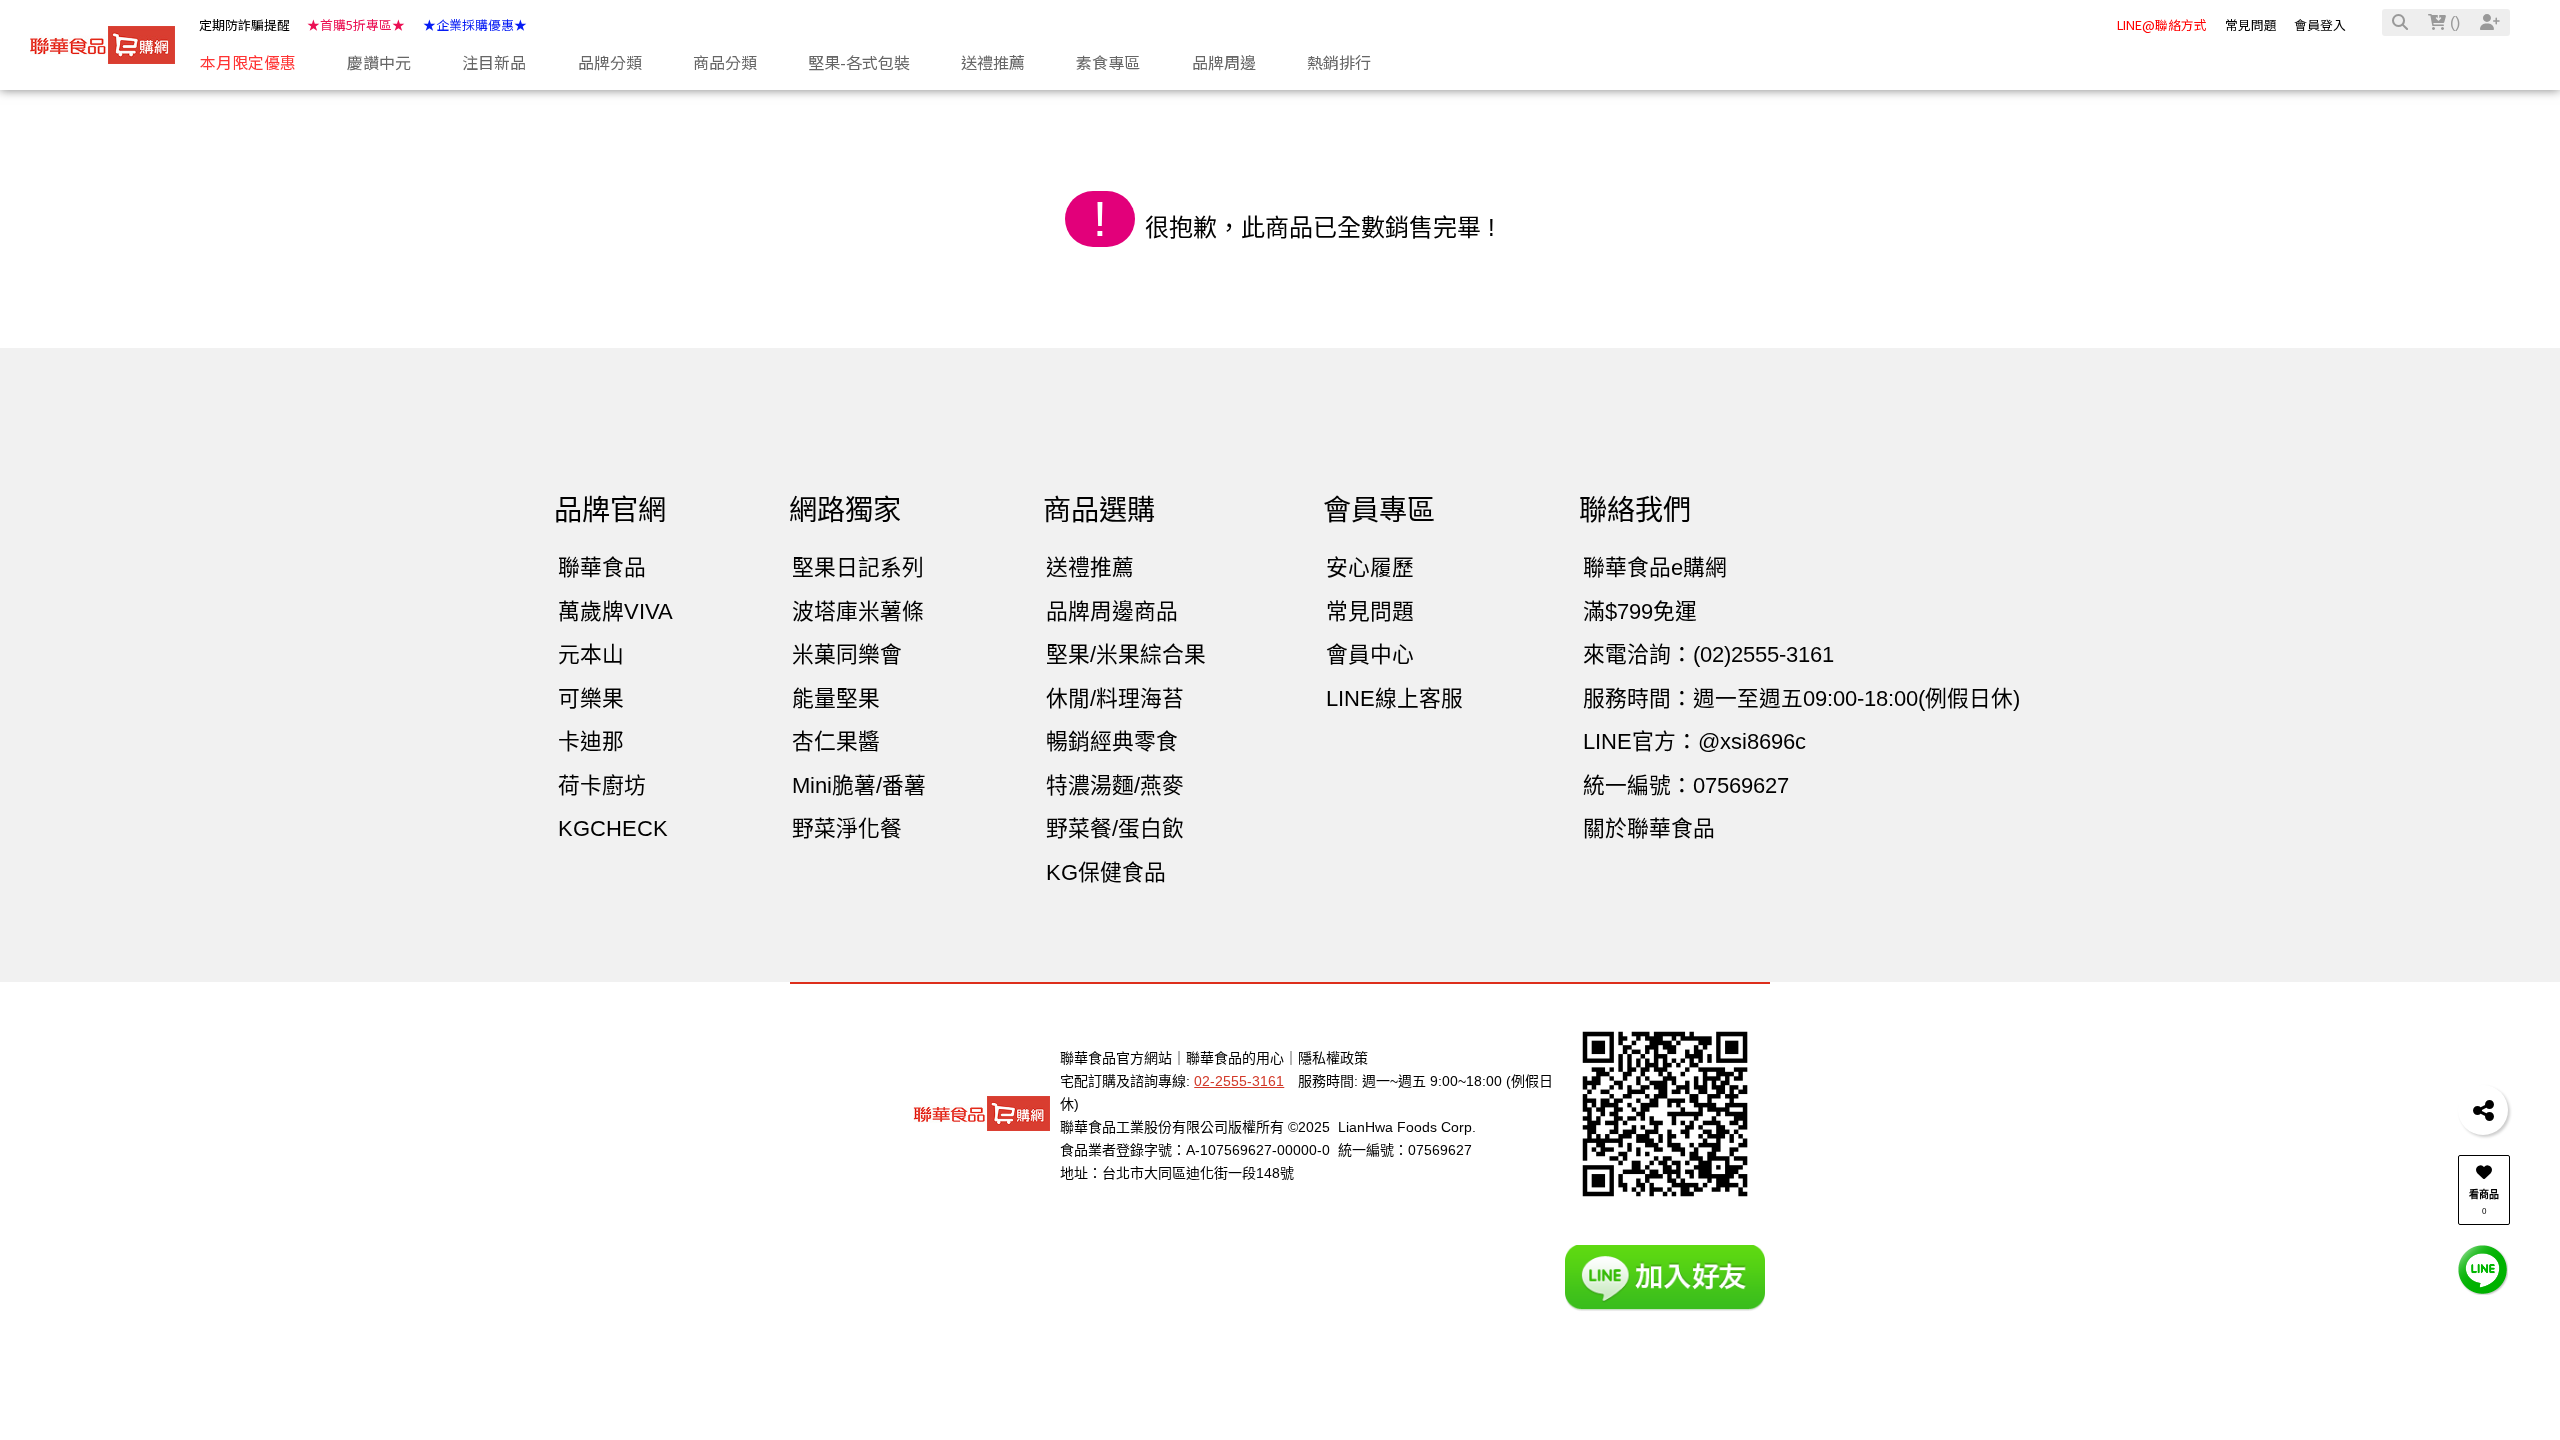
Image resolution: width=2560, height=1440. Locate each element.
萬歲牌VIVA (615, 611)
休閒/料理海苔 (1115, 698)
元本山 (591, 654)
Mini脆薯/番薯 (859, 785)
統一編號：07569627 (1686, 785)
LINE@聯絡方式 (2162, 24)
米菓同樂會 (847, 654)
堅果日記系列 (858, 567)
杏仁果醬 (836, 741)
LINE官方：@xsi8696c (1694, 741)
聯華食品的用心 (1235, 1058)
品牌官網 (610, 510)
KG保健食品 (1106, 872)
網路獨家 (845, 510)
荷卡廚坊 (602, 785)
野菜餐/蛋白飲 (1115, 828)
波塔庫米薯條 (858, 611)
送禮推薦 (1090, 567)
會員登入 (2320, 24)
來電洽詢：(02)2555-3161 (1708, 654)
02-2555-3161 (1239, 1081)
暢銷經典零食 (1112, 741)
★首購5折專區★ (356, 24)
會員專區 (1379, 510)
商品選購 (1099, 510)
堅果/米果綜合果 (1126, 654)
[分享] (2483, 1110)
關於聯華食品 (1649, 828)
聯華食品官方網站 (1116, 1058)
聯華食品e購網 (1655, 567)
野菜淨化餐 (847, 828)
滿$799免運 (1640, 611)
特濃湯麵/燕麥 (1115, 785)
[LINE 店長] (2483, 1268)
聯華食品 (602, 567)
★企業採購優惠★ (475, 24)
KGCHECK (613, 828)
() (2453, 22)
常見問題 (2251, 24)
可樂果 (591, 698)
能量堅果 (836, 698)
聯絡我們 (1635, 510)
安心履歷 (1370, 567)
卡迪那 (591, 741)
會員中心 (1370, 654)
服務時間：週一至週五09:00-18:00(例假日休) (1801, 698)
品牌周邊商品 (1112, 611)
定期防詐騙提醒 (244, 24)
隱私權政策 (1333, 1058)
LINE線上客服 (1394, 698)
